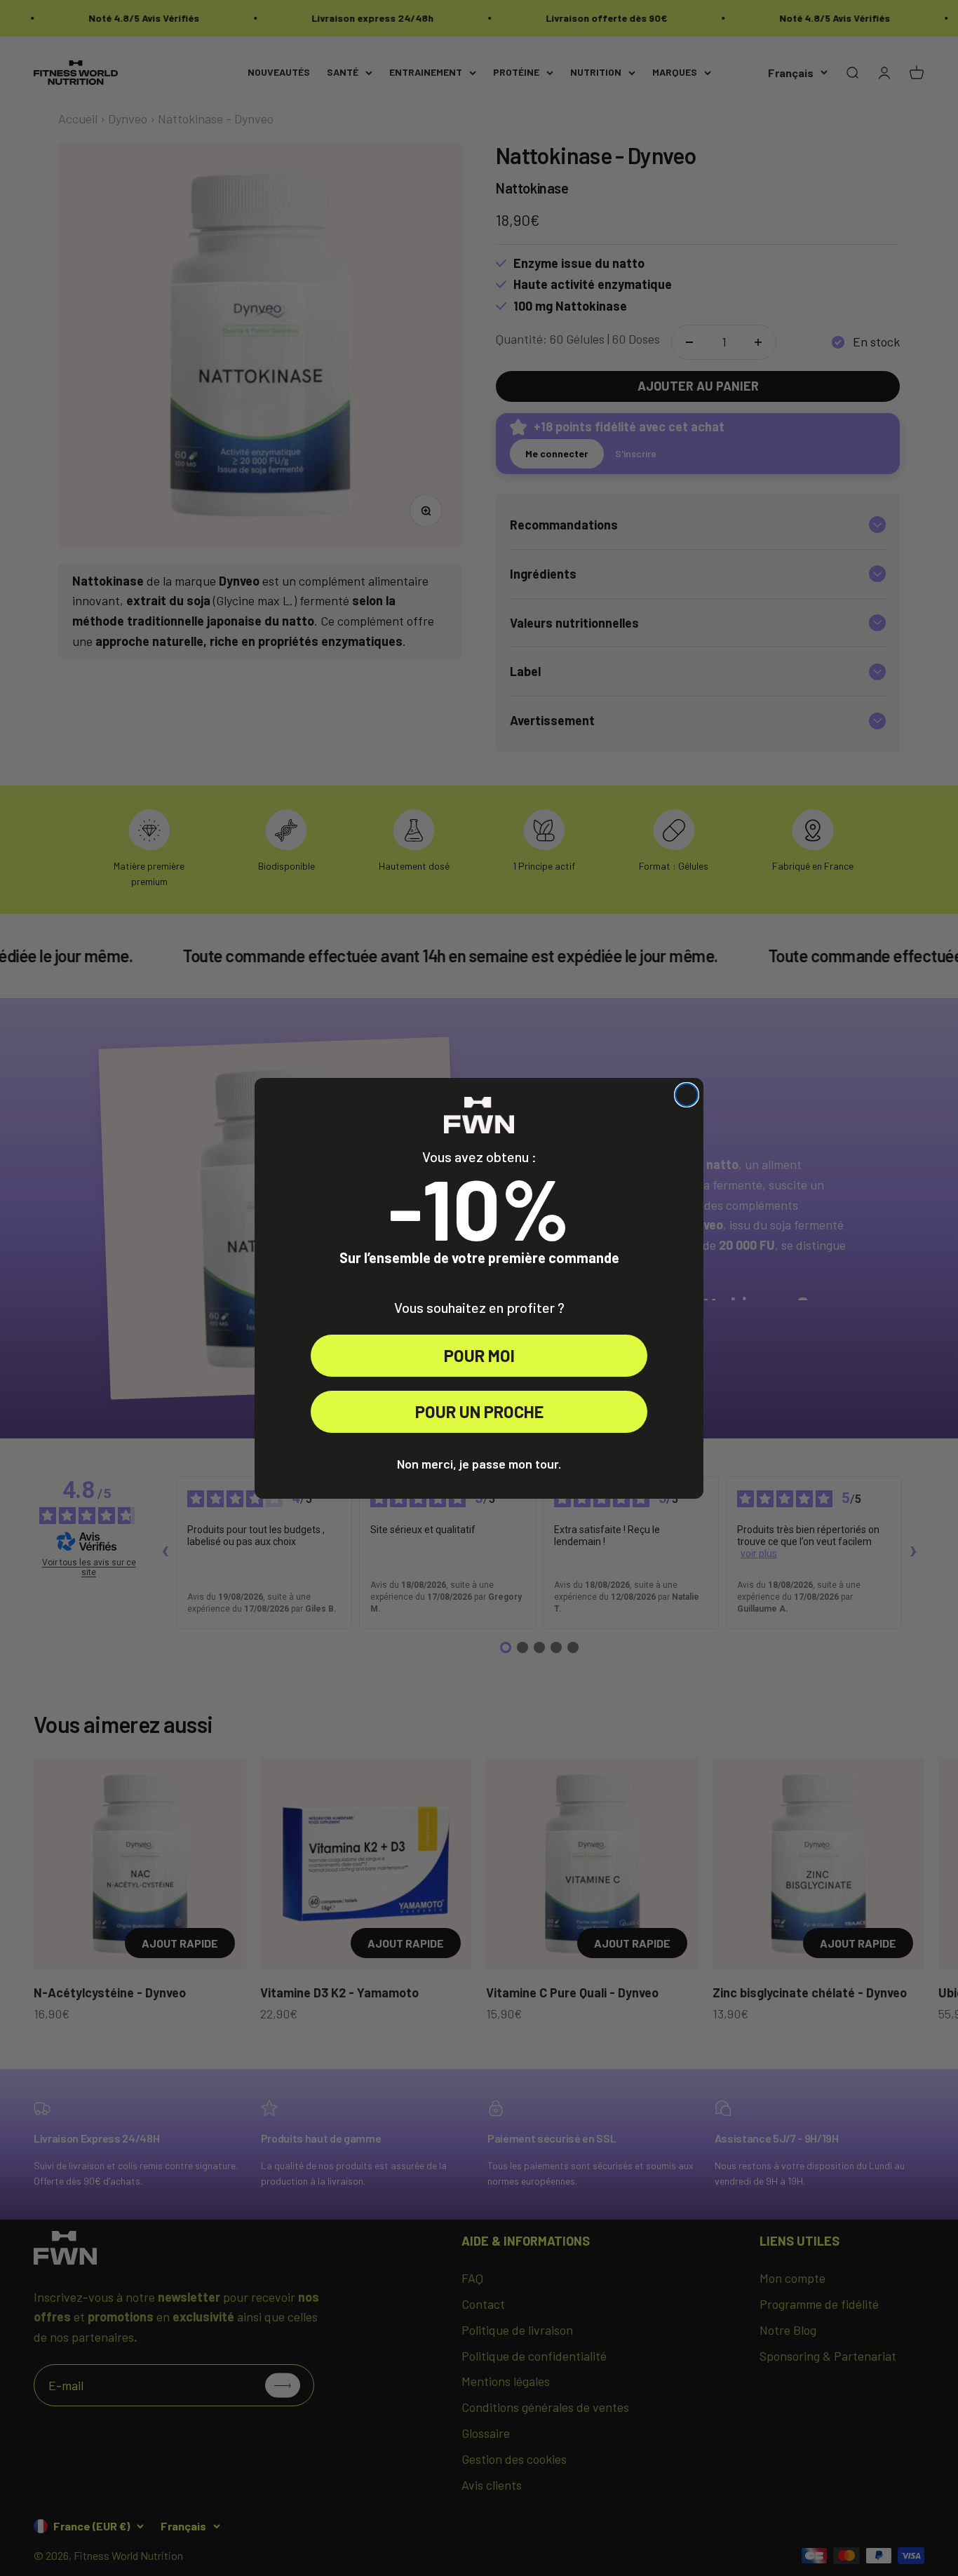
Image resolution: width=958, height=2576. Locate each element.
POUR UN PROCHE (479, 1411)
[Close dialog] (687, 1095)
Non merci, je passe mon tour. (479, 1464)
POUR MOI (479, 1355)
